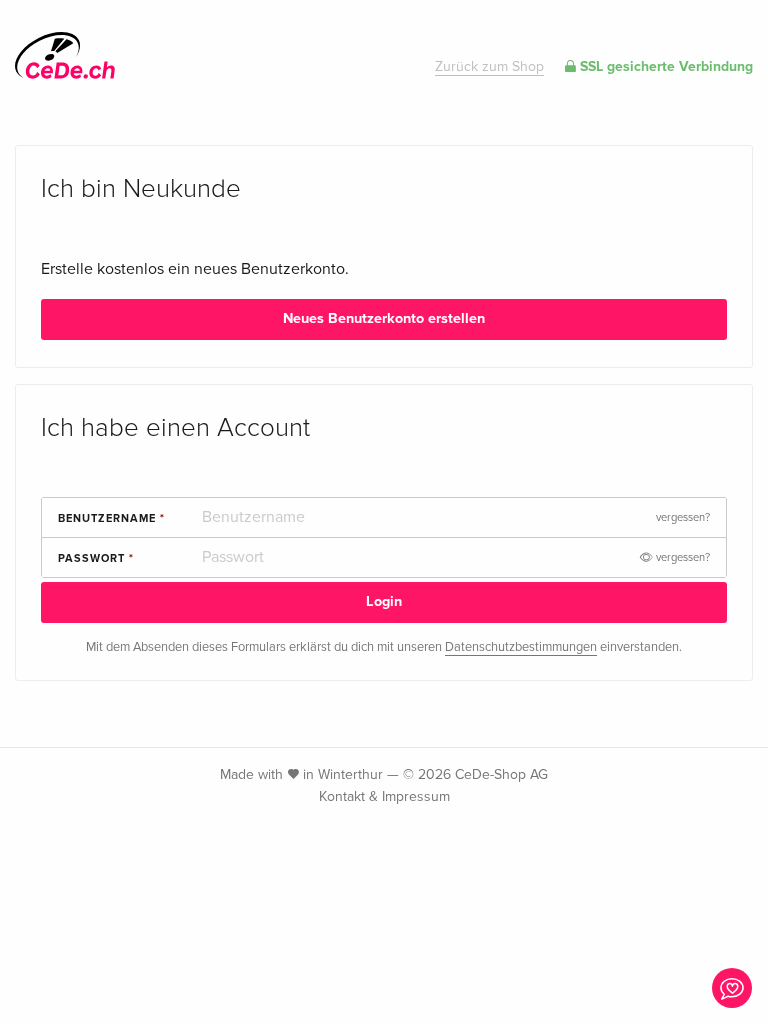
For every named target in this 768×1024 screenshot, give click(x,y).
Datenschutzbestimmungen (521, 647)
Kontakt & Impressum (384, 796)
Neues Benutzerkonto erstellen (384, 318)
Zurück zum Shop (489, 66)
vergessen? (683, 517)
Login (384, 601)
